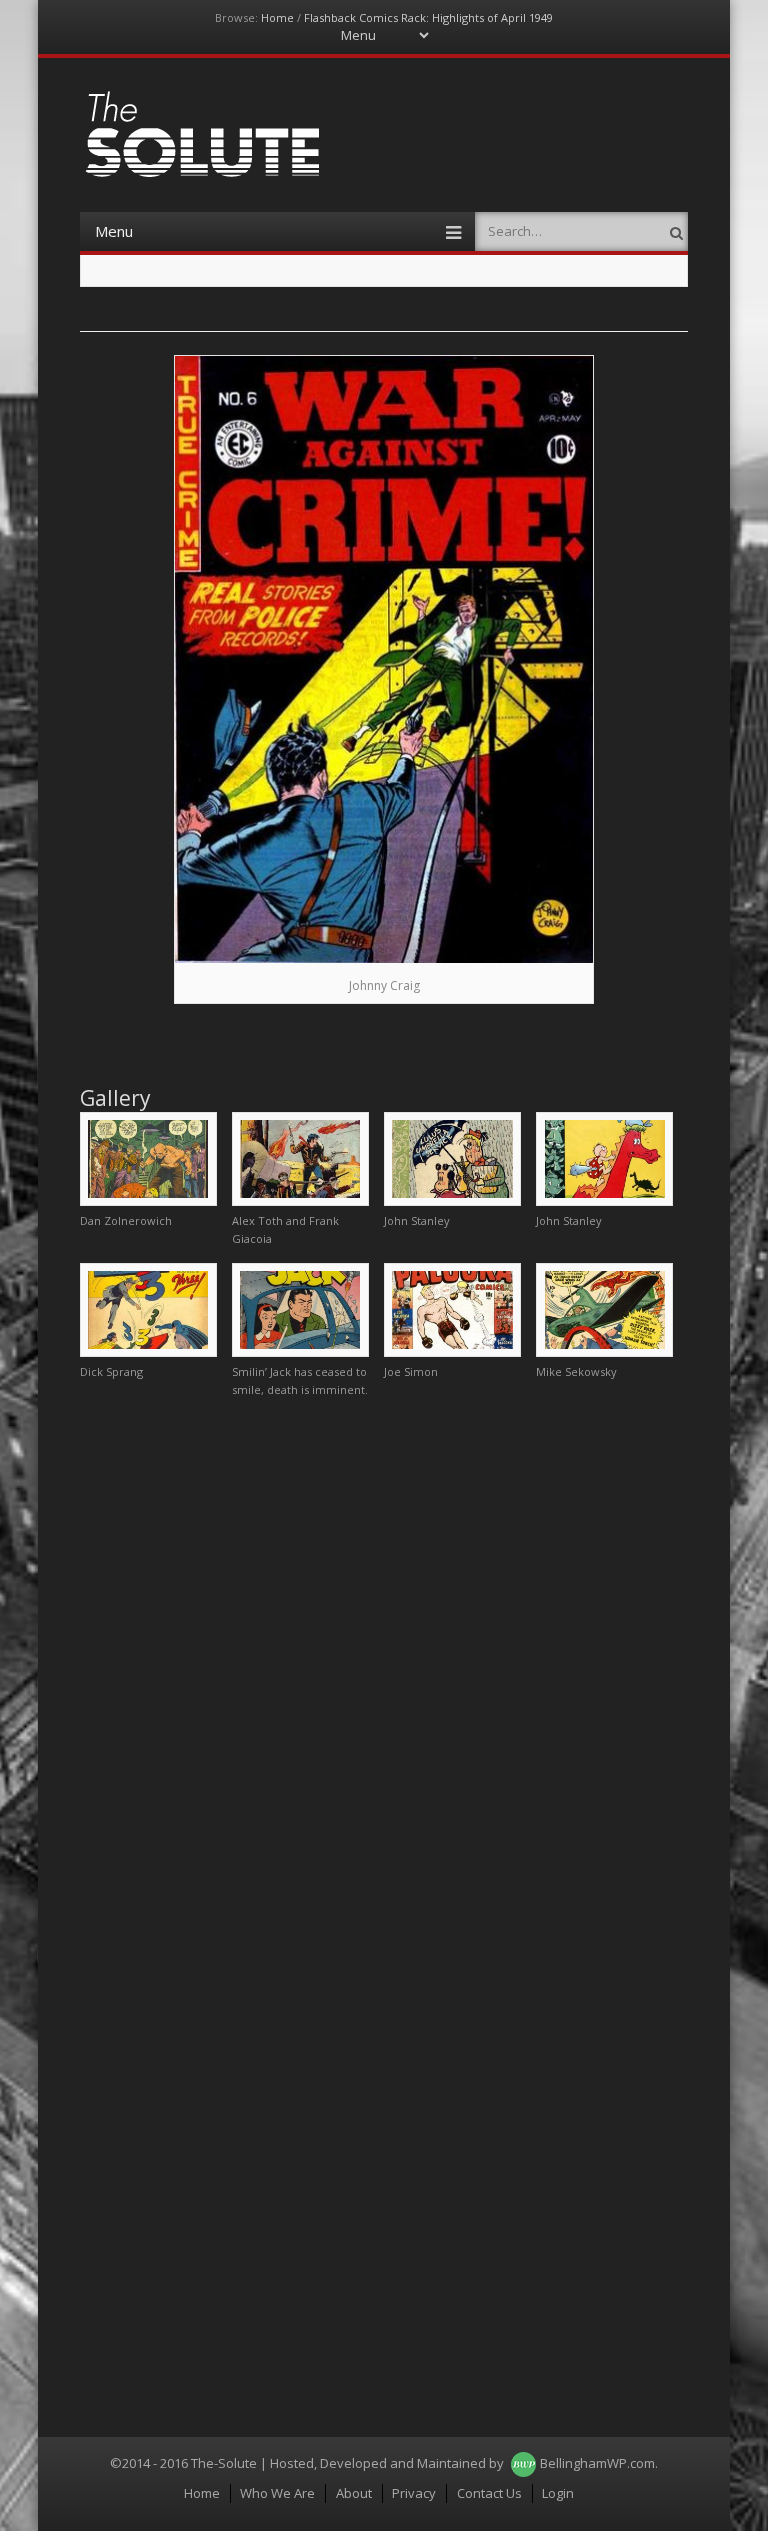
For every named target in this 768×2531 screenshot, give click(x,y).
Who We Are (277, 2493)
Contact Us (489, 2493)
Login (558, 2493)
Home (277, 17)
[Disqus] (384, 1663)
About (354, 2493)
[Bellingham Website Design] (523, 2463)
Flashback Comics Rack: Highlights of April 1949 (428, 17)
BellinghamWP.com (597, 2463)
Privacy (414, 2493)
